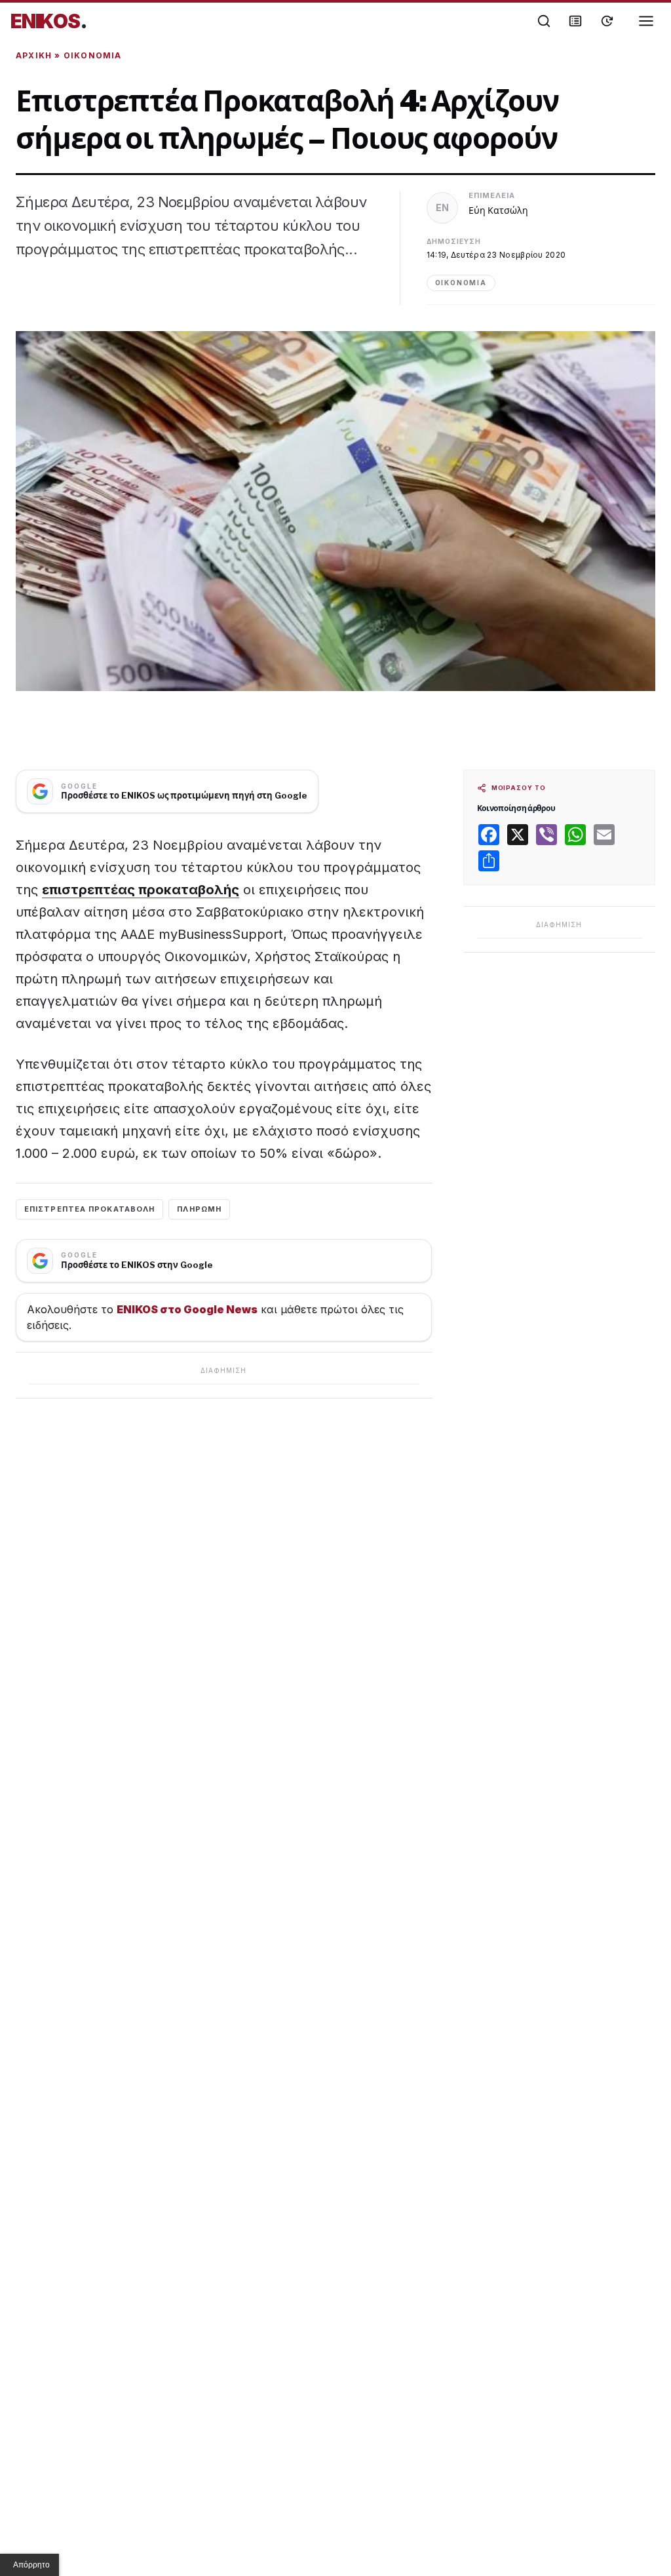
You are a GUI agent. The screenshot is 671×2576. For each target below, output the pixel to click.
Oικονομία (93, 55)
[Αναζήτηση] (544, 21)
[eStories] (607, 21)
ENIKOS (49, 21)
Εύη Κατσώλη (498, 210)
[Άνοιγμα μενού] (646, 21)
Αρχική (34, 55)
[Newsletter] (575, 21)
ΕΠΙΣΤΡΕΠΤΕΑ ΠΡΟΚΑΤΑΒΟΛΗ (89, 1209)
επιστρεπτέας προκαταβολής (141, 890)
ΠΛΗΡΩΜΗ (199, 1209)
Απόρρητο (31, 2565)
